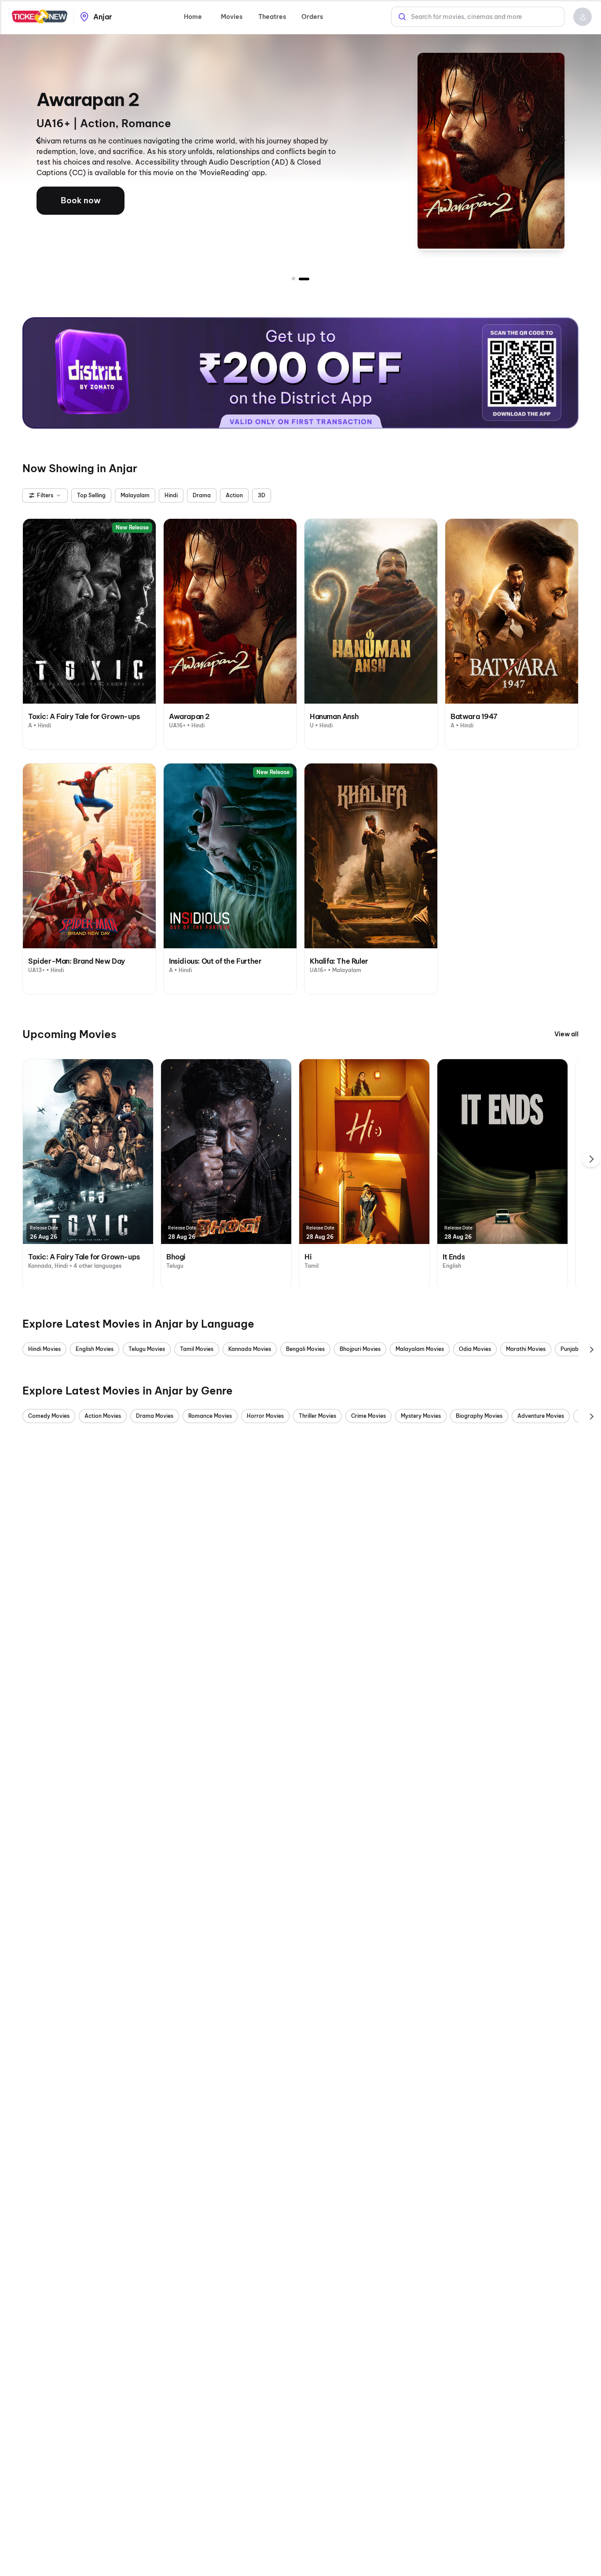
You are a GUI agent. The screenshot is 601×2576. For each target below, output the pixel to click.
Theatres (272, 17)
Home (193, 17)
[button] (583, 17)
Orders (312, 17)
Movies (232, 17)
